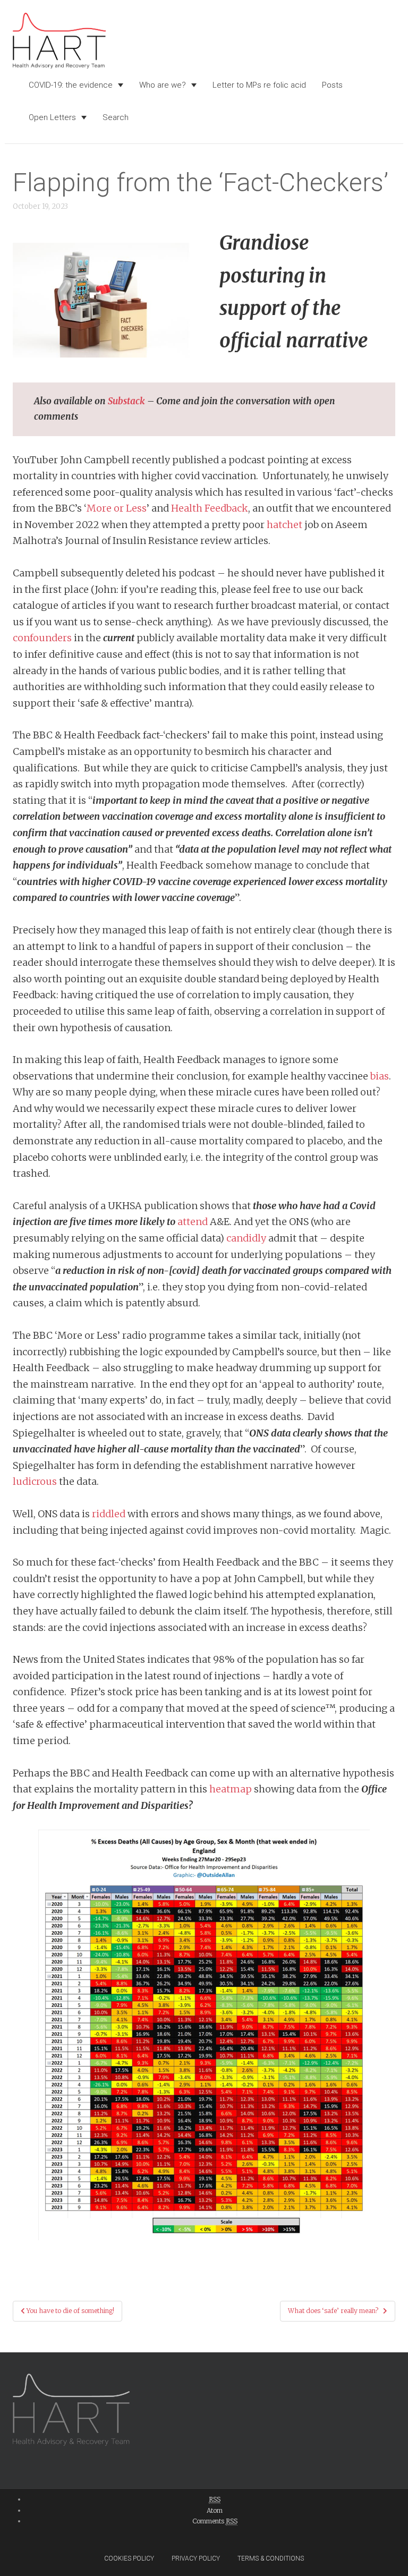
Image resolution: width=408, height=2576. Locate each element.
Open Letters (52, 117)
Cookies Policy (129, 2558)
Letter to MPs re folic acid (259, 85)
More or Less (117, 508)
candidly (246, 1238)
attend (193, 1222)
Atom (215, 2510)
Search (116, 117)
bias (380, 1076)
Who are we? (163, 85)
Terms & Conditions (271, 2558)
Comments (215, 2521)
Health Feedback (210, 508)
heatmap (231, 1789)
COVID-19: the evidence (71, 85)
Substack (126, 401)
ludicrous (35, 1481)
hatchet (284, 525)
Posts (332, 85)
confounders (42, 638)
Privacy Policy (196, 2558)
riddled (109, 1514)
